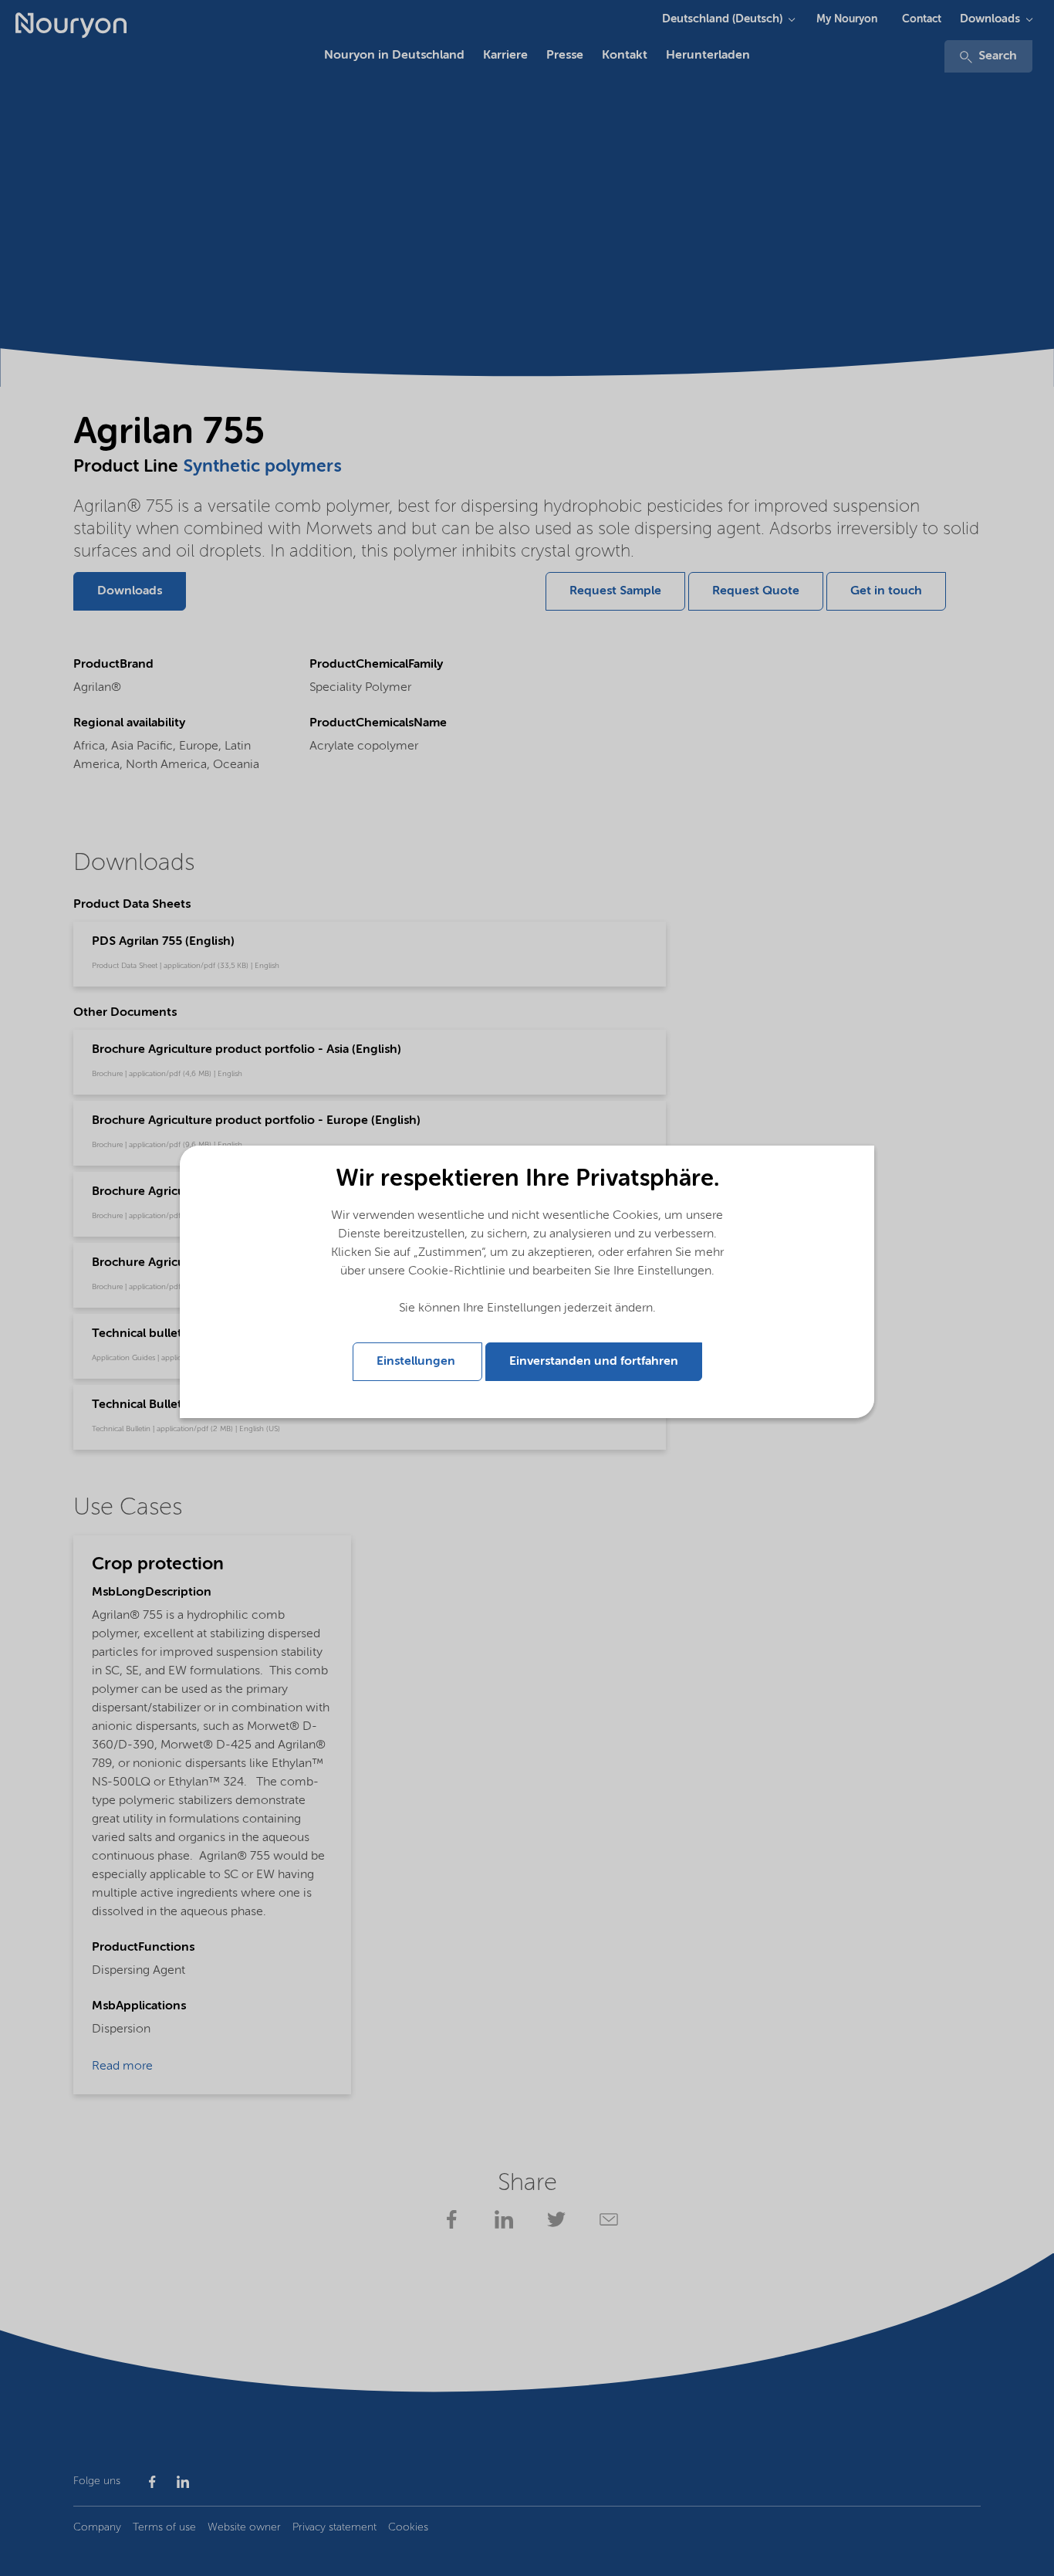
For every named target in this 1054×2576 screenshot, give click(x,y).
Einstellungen (417, 1362)
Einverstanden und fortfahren (594, 1362)
